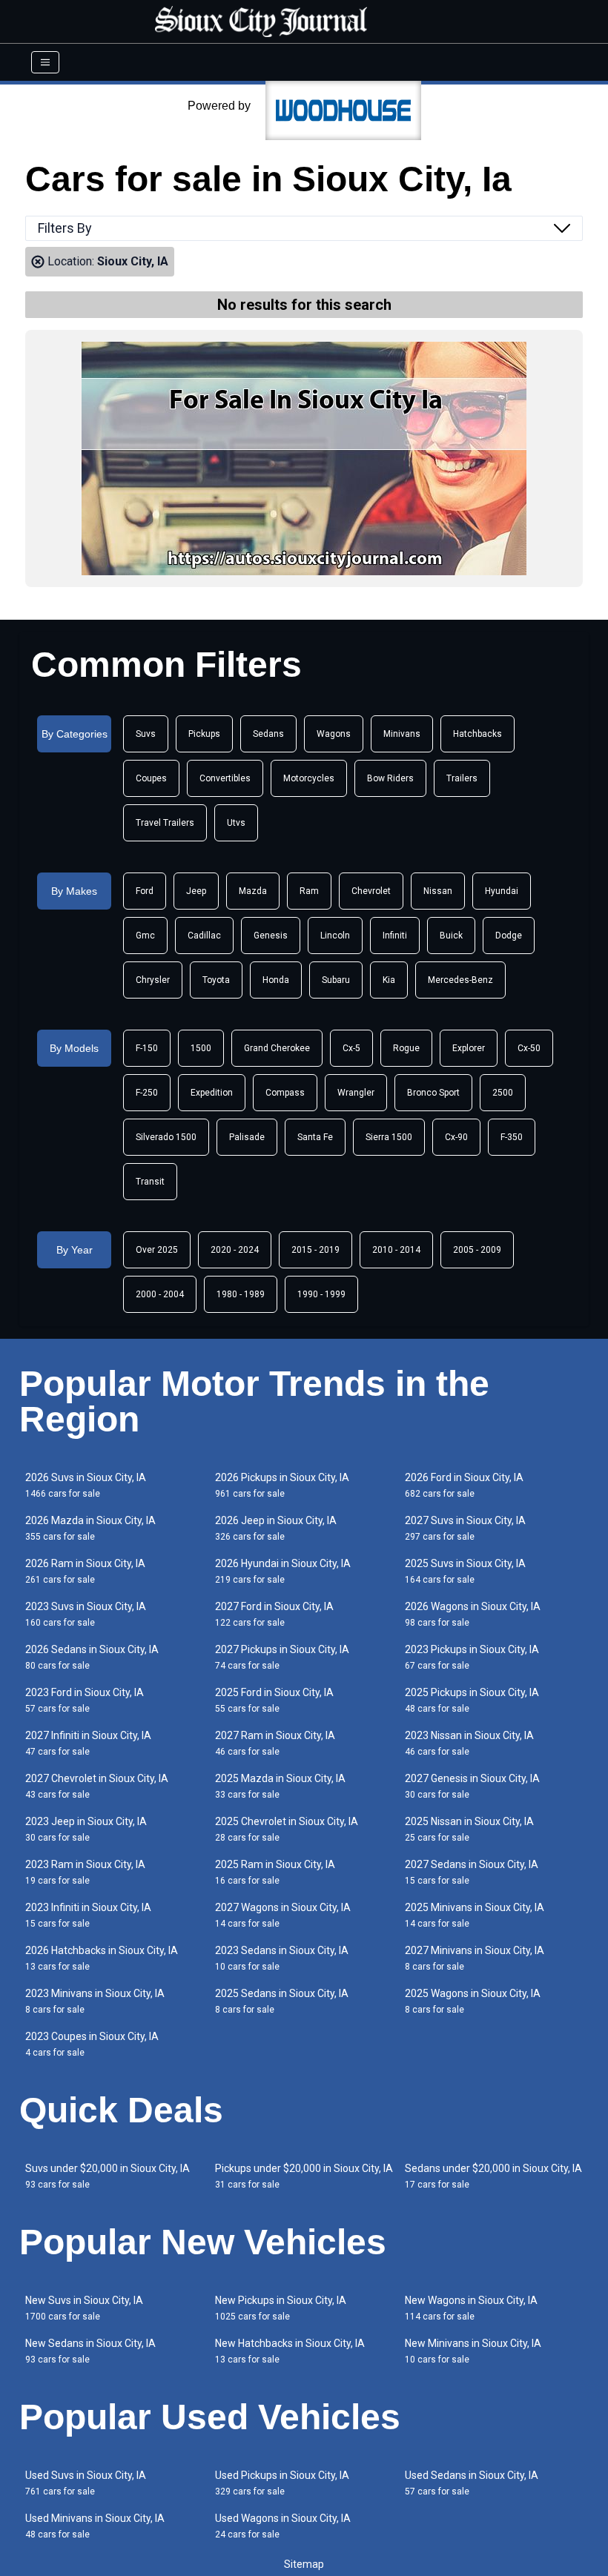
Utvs (236, 823)
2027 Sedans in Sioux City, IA (472, 1872)
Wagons (334, 734)
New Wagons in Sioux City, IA (471, 2308)
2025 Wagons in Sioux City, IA (473, 2001)
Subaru (336, 980)
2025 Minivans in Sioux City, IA (475, 1915)
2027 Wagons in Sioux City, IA (283, 1915)
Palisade (247, 1137)
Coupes (151, 778)
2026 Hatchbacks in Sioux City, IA (102, 1958)
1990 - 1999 (321, 1294)
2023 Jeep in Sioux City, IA (86, 1829)
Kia (389, 980)
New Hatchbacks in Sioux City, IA (290, 2351)
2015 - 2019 (315, 1250)
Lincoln (335, 936)
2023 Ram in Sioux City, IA (85, 1872)
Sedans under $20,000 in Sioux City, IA (493, 2176)
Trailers (462, 778)
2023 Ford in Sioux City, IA (85, 1700)
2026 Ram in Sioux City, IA (85, 1571)
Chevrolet (371, 891)
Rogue (406, 1048)
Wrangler (356, 1093)
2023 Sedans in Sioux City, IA (282, 1958)
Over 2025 (157, 1250)
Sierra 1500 (389, 1137)
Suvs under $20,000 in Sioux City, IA (108, 2176)
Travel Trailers (165, 823)
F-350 (512, 1137)
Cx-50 (529, 1048)
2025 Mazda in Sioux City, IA (280, 1786)
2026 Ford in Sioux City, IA (464, 1485)
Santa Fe (315, 1137)
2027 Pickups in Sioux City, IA (282, 1657)
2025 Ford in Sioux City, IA (274, 1700)
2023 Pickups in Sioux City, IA (472, 1657)
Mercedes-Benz (460, 980)
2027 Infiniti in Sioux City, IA (88, 1743)
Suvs (146, 734)
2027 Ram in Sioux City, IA (275, 1743)
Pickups (204, 734)
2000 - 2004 (160, 1294)
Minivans (402, 734)
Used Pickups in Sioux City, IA (282, 2483)
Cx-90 (456, 1137)
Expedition (212, 1093)
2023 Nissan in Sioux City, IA (469, 1743)
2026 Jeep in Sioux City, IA (276, 1528)
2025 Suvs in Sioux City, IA (465, 1571)
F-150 (147, 1048)
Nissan (438, 891)
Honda (276, 980)
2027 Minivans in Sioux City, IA (475, 1958)
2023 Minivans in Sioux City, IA (95, 2001)
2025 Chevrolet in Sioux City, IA (287, 1829)
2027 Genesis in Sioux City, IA (472, 1786)
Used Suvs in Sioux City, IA (86, 2483)
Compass (285, 1093)
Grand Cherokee (277, 1048)
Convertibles (225, 778)
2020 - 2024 (235, 1250)
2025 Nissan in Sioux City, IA (469, 1829)
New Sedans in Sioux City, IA (90, 2351)
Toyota (216, 980)
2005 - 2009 (477, 1250)
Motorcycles (309, 778)
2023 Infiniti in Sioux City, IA (88, 1915)
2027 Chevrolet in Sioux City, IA (97, 1786)
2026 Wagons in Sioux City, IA (473, 1614)
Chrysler (153, 980)
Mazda (253, 891)
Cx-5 (351, 1048)
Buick (451, 936)
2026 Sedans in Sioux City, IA (92, 1657)
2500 (503, 1093)
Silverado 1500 (166, 1137)
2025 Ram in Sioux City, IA (275, 1872)
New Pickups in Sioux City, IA (281, 2308)
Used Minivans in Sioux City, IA (95, 2526)
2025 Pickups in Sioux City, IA (472, 1700)
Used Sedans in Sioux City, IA (472, 2483)
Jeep (196, 891)
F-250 (147, 1093)
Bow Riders (390, 778)
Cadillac (204, 936)
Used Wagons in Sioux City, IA (283, 2526)
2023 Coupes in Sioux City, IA (92, 2044)
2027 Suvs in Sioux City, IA (465, 1528)
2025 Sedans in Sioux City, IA (282, 2001)
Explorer (469, 1048)
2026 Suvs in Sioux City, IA (86, 1485)
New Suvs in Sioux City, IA (84, 2308)
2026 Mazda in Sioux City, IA (90, 1528)
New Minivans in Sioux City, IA (473, 2351)
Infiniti (395, 936)
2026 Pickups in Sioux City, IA (282, 1485)
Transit (150, 1182)
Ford (145, 891)
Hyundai (502, 891)
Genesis (271, 936)
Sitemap (304, 2564)
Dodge (509, 936)
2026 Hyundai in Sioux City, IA (283, 1571)
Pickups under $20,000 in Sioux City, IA (304, 2176)
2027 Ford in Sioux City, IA (274, 1614)
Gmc (145, 936)
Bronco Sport (433, 1093)
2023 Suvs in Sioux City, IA (86, 1614)
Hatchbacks (478, 734)
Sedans (268, 734)
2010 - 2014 (396, 1250)
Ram (309, 891)
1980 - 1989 (241, 1294)
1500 (201, 1048)
